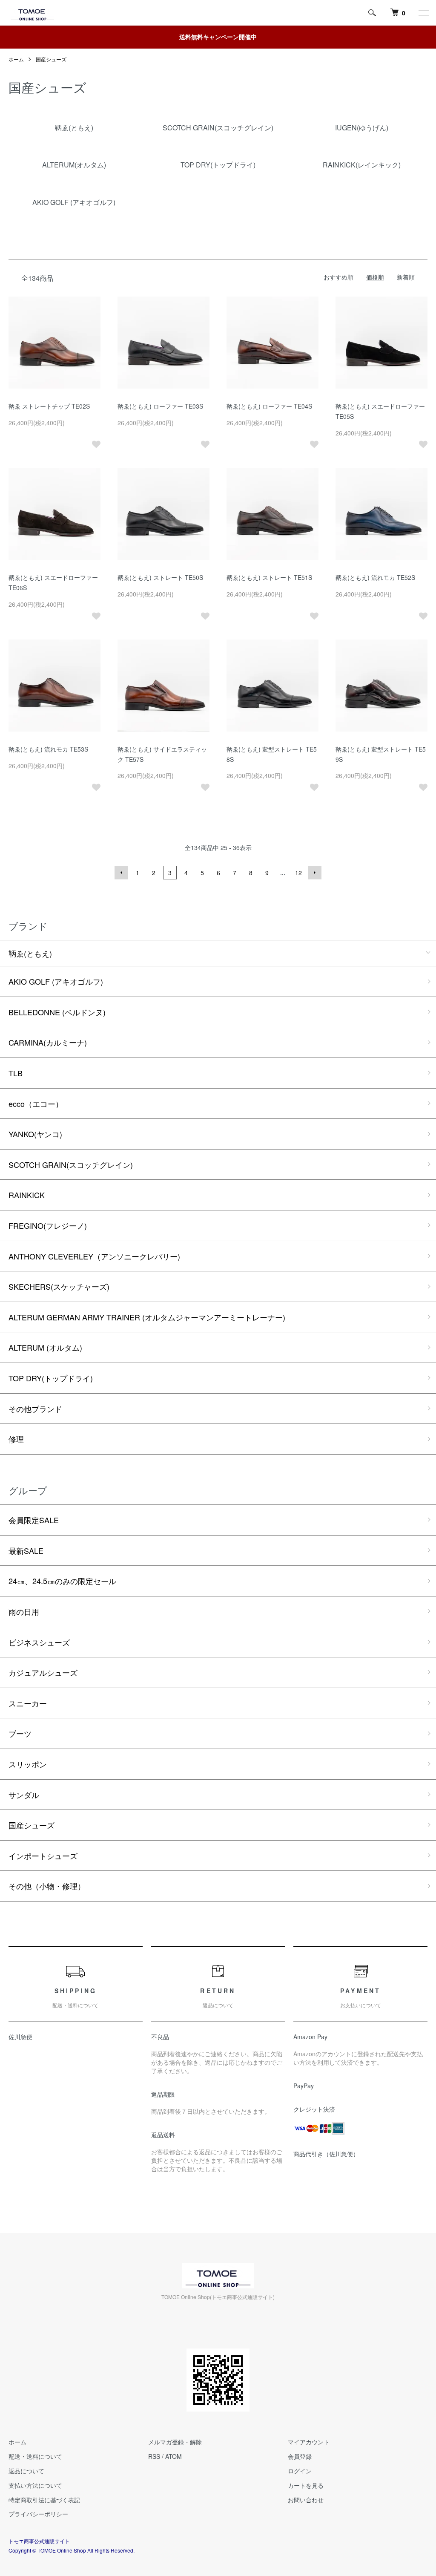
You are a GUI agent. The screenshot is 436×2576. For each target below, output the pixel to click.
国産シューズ (51, 59)
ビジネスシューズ (39, 1642)
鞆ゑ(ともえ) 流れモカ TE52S (375, 577)
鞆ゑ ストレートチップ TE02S (49, 406)
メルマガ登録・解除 (175, 2442)
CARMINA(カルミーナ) (48, 1042)
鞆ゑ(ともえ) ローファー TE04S (269, 406)
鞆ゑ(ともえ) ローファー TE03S (160, 406)
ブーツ (20, 1733)
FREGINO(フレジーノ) (48, 1225)
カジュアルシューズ (43, 1672)
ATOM (174, 2456)
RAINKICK (27, 1195)
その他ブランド (35, 1409)
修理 (16, 1439)
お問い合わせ (306, 2500)
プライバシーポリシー (38, 2514)
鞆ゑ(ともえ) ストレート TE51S (269, 577)
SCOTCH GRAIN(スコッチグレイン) (71, 1164)
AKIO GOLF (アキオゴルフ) (56, 981)
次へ (315, 873)
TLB (16, 1073)
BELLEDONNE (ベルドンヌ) (57, 1012)
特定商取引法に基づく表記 (44, 2500)
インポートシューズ (43, 1856)
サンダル (24, 1795)
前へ (121, 873)
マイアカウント (309, 2442)
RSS (154, 2456)
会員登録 (300, 2456)
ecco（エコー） (36, 1104)
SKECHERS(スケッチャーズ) (59, 1286)
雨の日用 (24, 1611)
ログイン (300, 2471)
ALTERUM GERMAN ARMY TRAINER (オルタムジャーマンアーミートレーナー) (147, 1317)
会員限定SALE (34, 1520)
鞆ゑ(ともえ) (30, 953)
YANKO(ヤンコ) (35, 1134)
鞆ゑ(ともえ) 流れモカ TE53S (48, 749)
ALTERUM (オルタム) (45, 1347)
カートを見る (306, 2485)
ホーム (16, 59)
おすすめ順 (338, 277)
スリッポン (28, 1764)
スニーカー (28, 1703)
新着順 (406, 277)
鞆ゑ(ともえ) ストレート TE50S (160, 577)
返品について (26, 2471)
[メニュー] (423, 13)
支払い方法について (35, 2485)
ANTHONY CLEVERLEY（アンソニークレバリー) (94, 1256)
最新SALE (26, 1550)
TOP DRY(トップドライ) (51, 1378)
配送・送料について (35, 2456)
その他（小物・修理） (47, 1886)
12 (298, 873)
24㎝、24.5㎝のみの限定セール (62, 1581)
